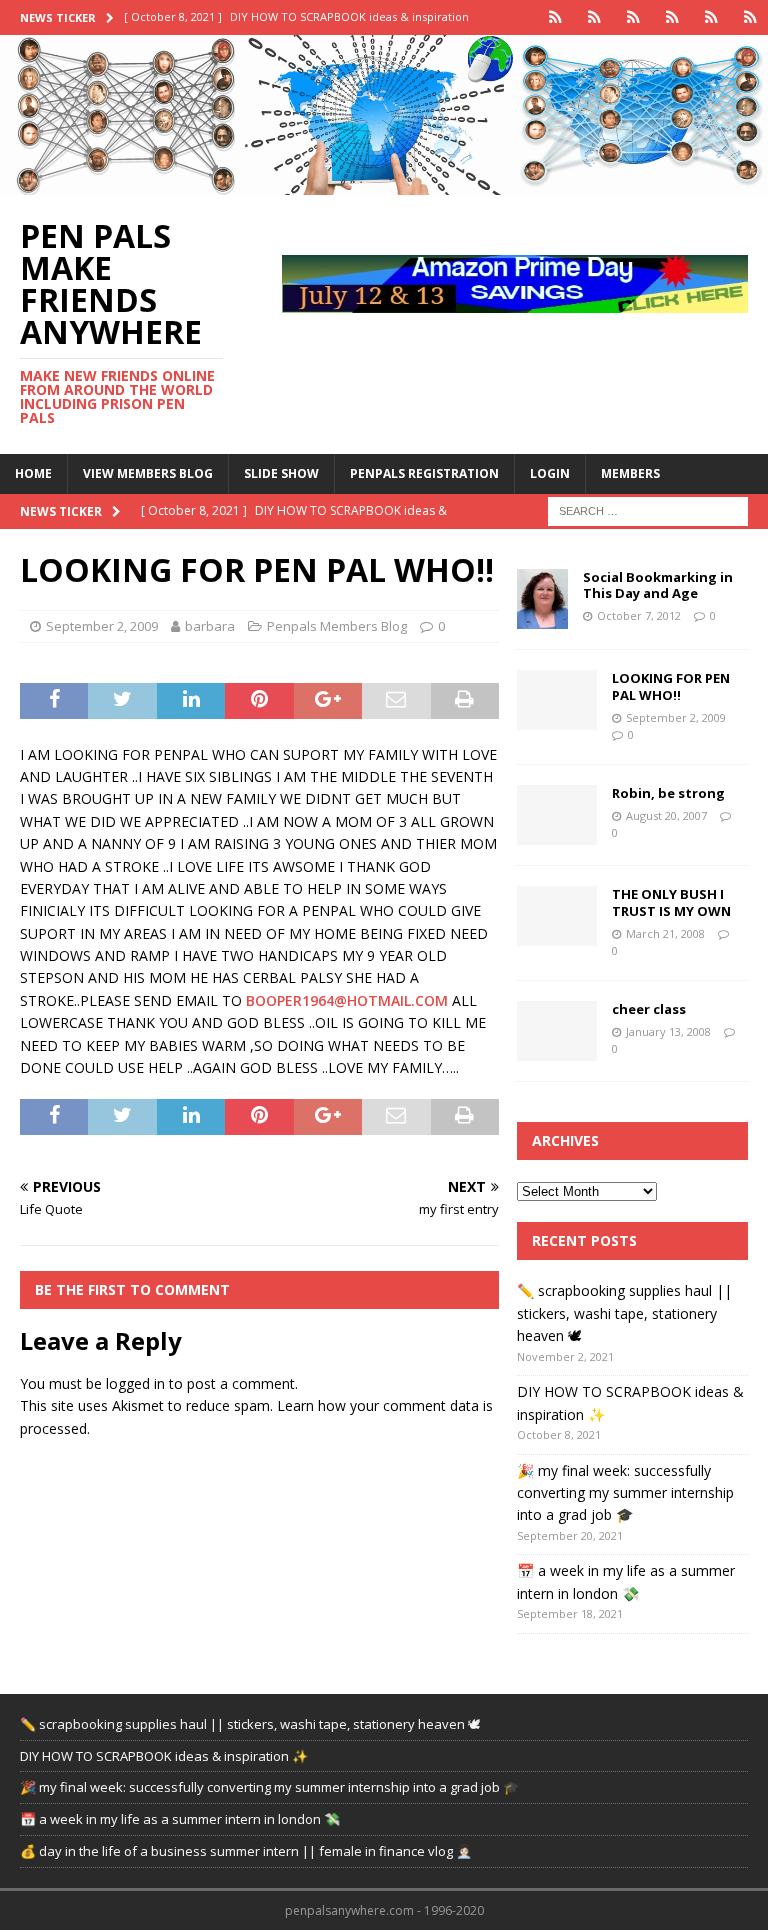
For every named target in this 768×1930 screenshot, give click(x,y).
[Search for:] (648, 509)
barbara (210, 626)
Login (550, 473)
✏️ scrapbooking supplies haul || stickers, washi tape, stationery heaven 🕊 (624, 1313)
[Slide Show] (633, 17)
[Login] (711, 17)
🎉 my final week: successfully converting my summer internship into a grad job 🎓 (625, 1493)
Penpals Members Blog (337, 626)
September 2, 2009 (102, 626)
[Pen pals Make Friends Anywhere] (384, 183)
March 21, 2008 (665, 933)
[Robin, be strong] (557, 815)
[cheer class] (557, 1031)
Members (630, 473)
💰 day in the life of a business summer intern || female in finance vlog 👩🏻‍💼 (246, 1851)
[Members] (750, 17)
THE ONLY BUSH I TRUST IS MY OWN (671, 902)
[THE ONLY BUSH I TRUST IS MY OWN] (557, 916)
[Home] (555, 17)
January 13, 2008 (668, 1031)
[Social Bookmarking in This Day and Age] (542, 599)
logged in (135, 1383)
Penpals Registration (424, 473)
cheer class (649, 1009)
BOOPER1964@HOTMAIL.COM (347, 1000)
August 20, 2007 (666, 815)
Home (33, 473)
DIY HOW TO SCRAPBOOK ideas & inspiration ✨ (164, 1756)
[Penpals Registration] (672, 17)
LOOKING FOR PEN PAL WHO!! (671, 686)
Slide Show (281, 473)
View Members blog (148, 473)
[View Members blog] (594, 17)
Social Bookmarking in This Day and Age (658, 585)
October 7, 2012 (639, 615)
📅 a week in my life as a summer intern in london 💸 (180, 1819)
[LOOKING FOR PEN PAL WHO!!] (557, 700)
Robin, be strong (668, 793)
